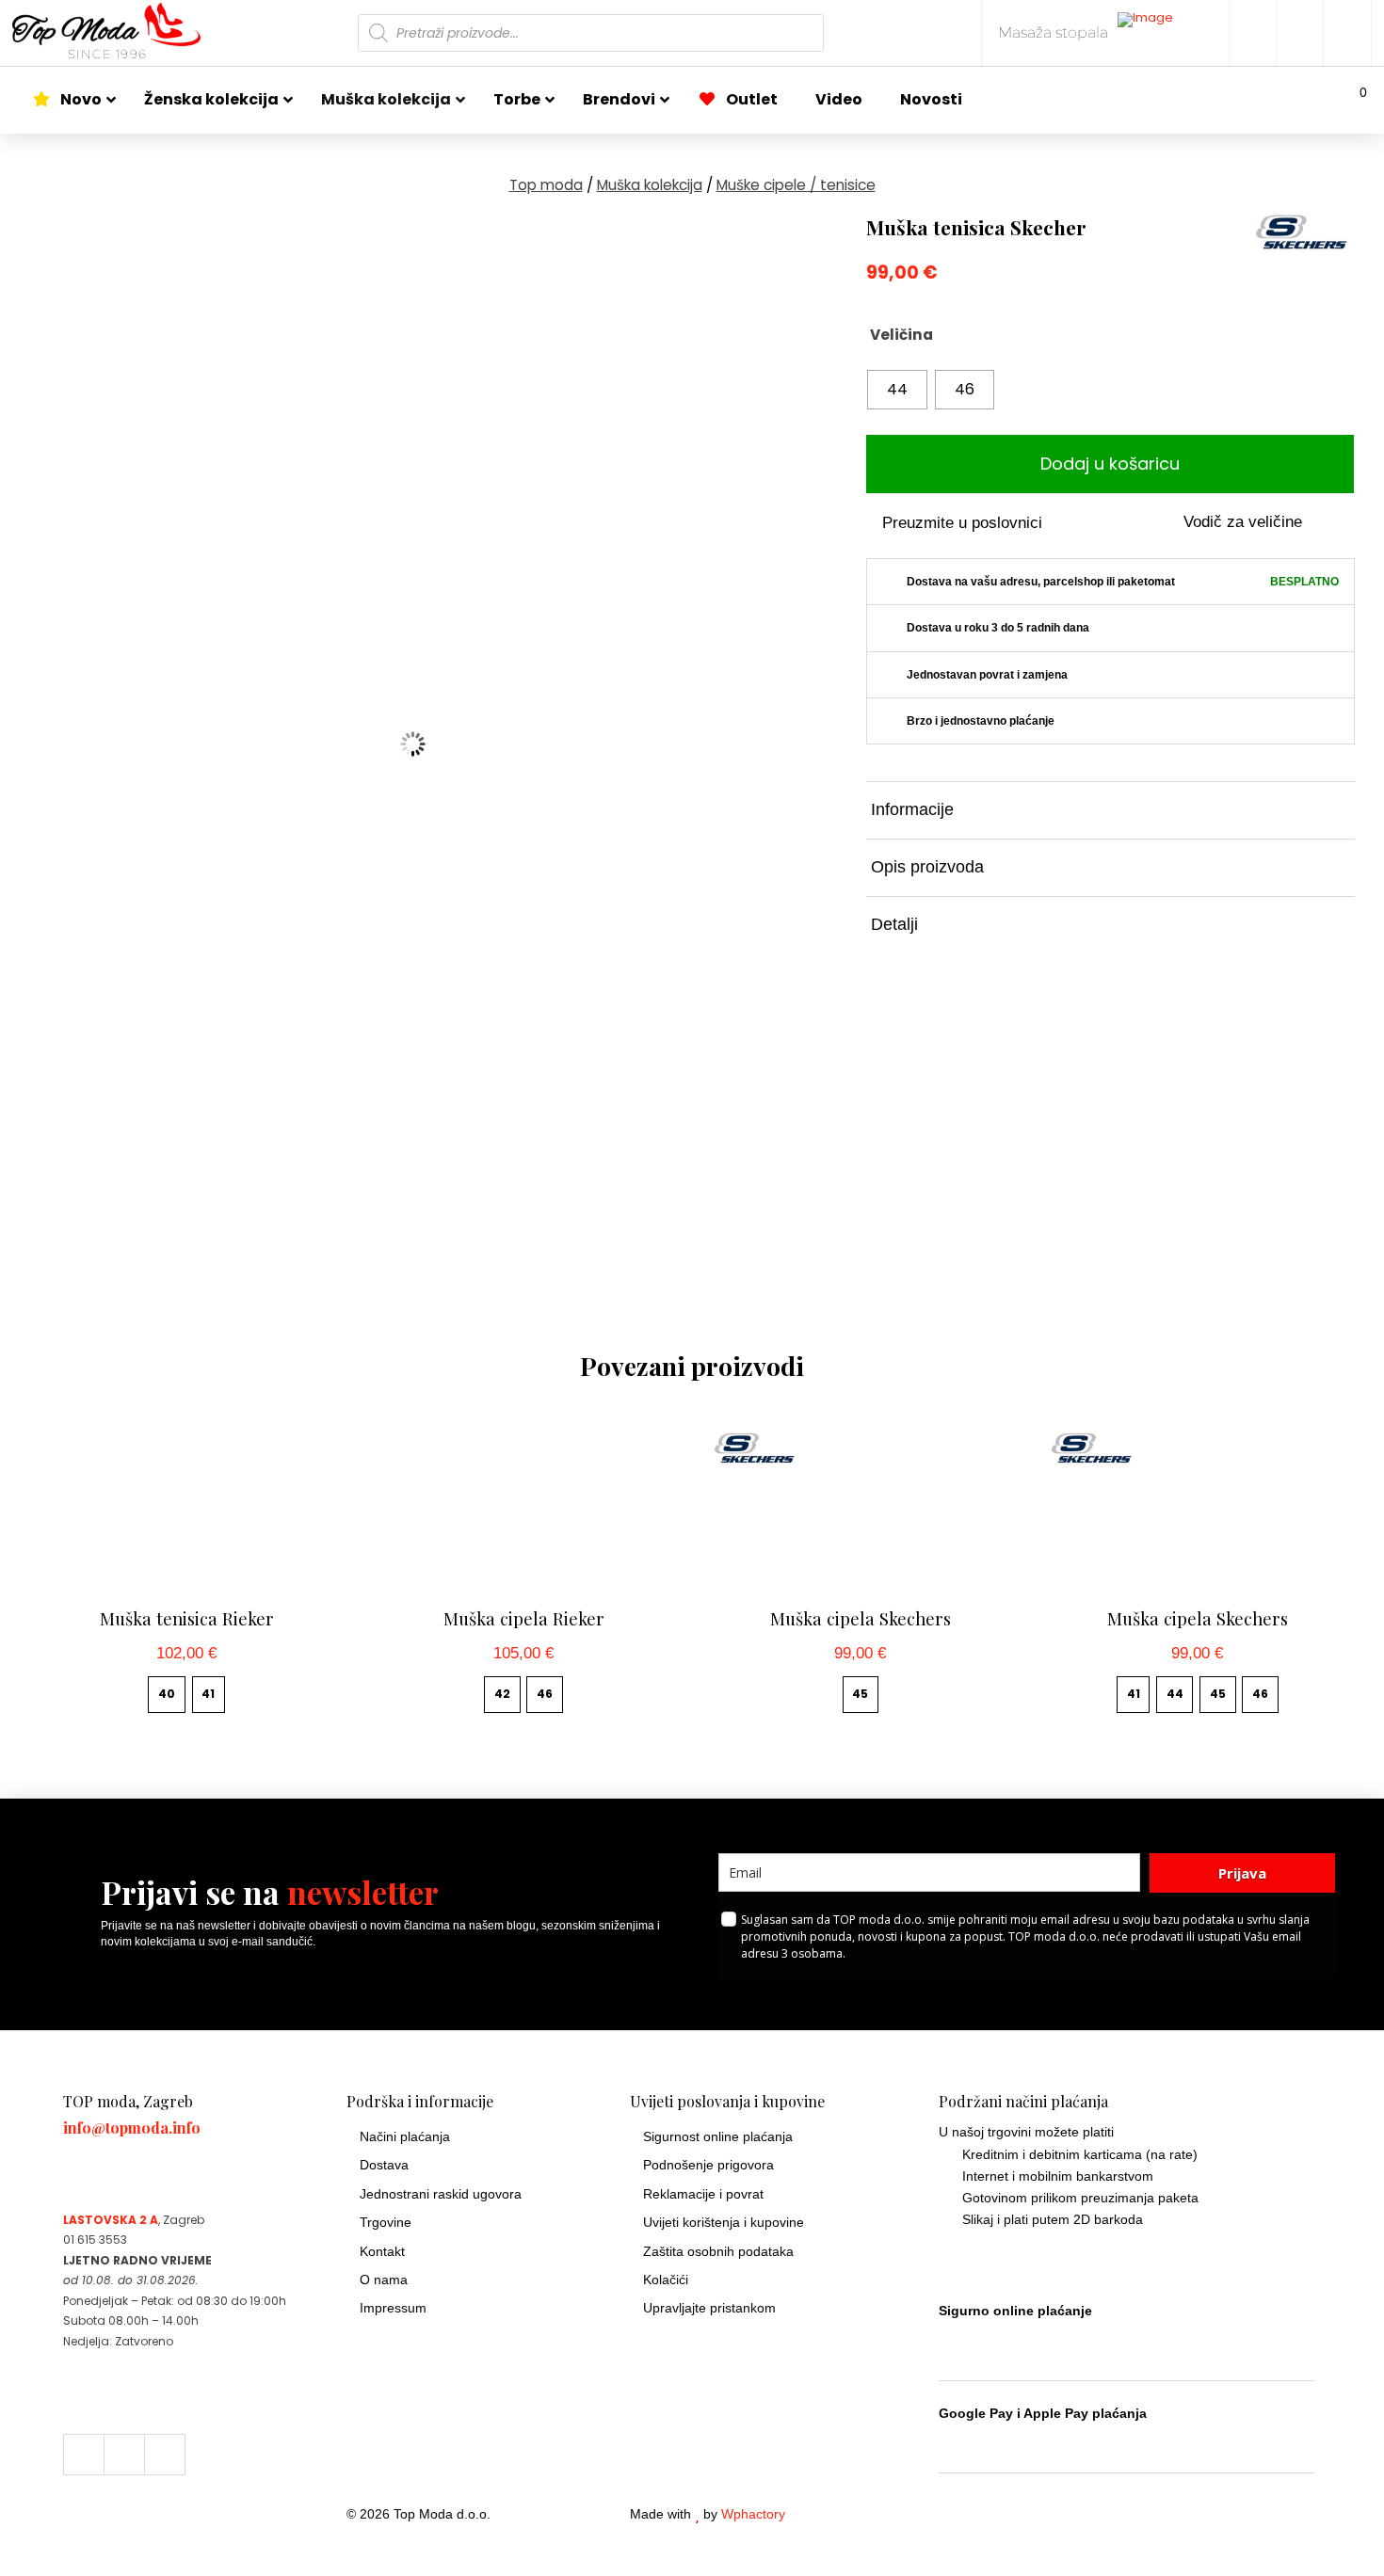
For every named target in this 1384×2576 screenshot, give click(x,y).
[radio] (897, 390)
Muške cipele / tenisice (796, 185)
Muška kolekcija (650, 185)
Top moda (546, 185)
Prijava (1242, 1873)
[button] (1351, 100)
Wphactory (753, 2514)
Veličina (901, 335)
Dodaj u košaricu (1110, 464)
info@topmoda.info (132, 2128)
